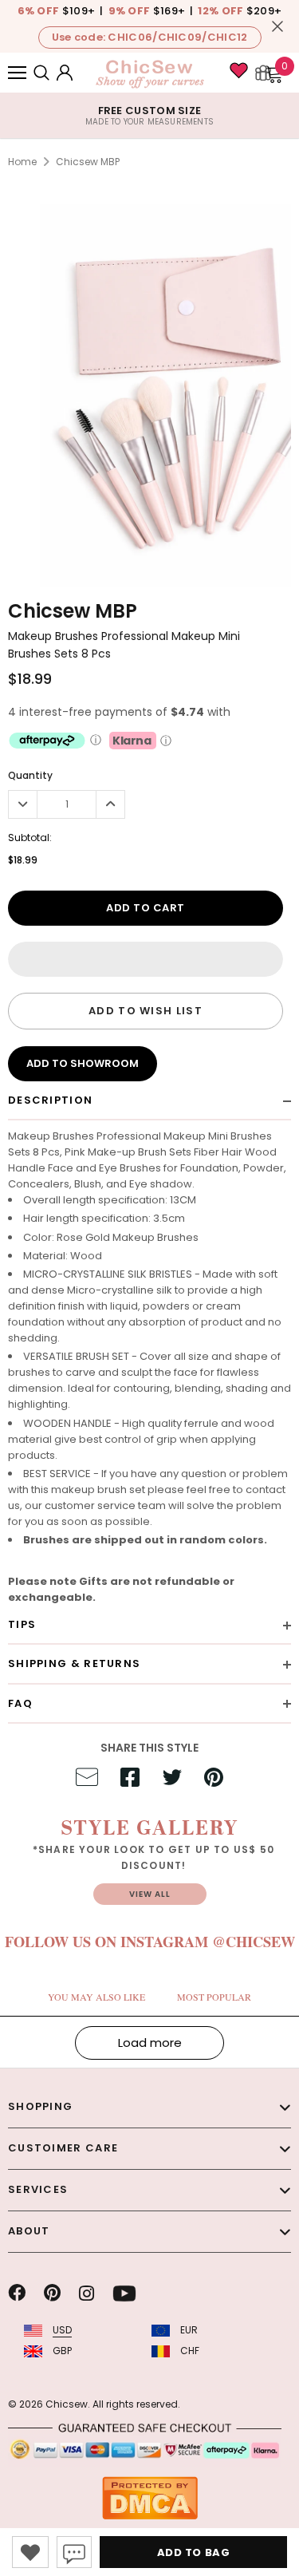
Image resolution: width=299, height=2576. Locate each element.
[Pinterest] (52, 2294)
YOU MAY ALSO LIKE (96, 1997)
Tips (22, 1624)
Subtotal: (30, 838)
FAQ (20, 1703)
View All (150, 1894)
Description (50, 1100)
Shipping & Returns (74, 1663)
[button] (146, 959)
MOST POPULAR (214, 1997)
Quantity (30, 775)
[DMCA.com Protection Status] (150, 2497)
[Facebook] (17, 2294)
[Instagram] (87, 2294)
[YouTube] (124, 2294)
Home (22, 162)
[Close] (277, 26)
